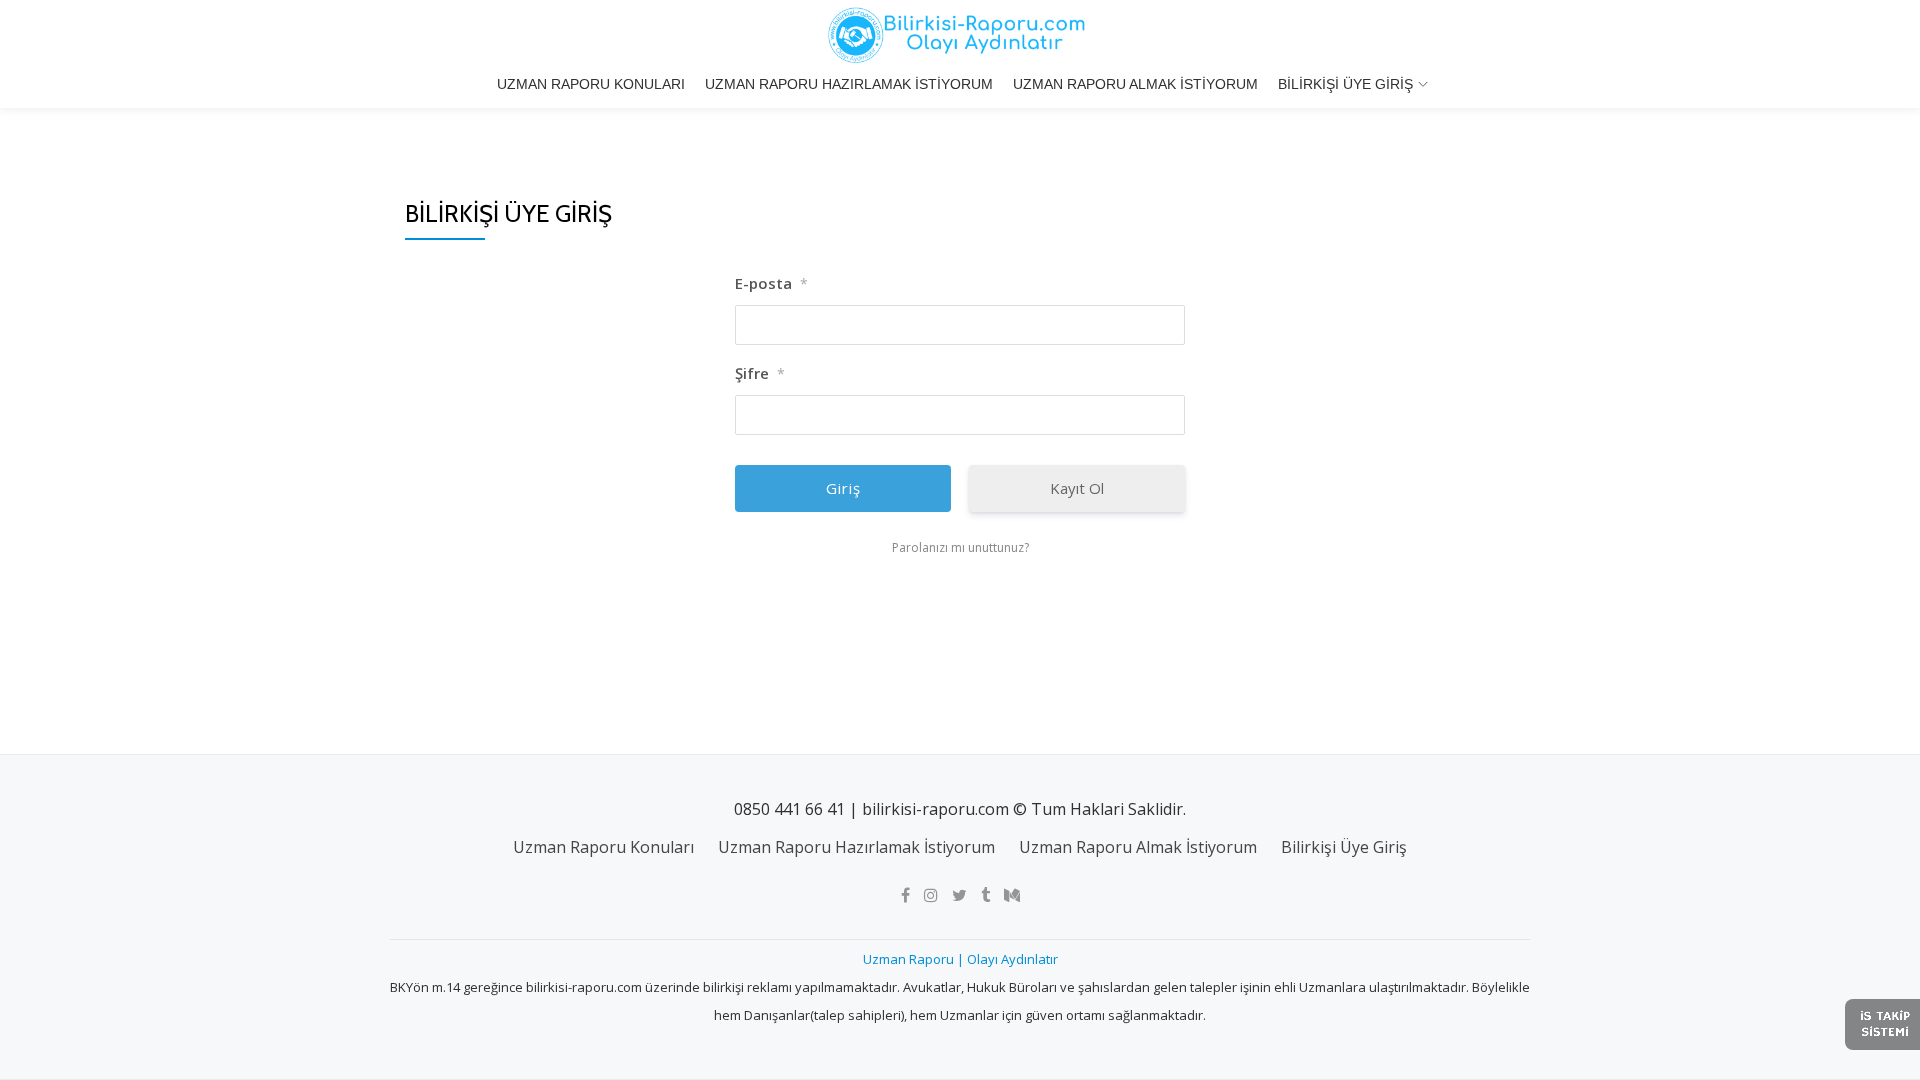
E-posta (771, 283)
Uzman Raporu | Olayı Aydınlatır (960, 959)
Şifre (760, 373)
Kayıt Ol (1077, 488)
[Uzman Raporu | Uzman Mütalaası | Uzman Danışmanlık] (960, 35)
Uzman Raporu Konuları (591, 84)
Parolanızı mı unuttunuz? (960, 547)
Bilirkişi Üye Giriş (1345, 84)
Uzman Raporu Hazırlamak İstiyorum (849, 84)
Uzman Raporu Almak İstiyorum (1135, 84)
